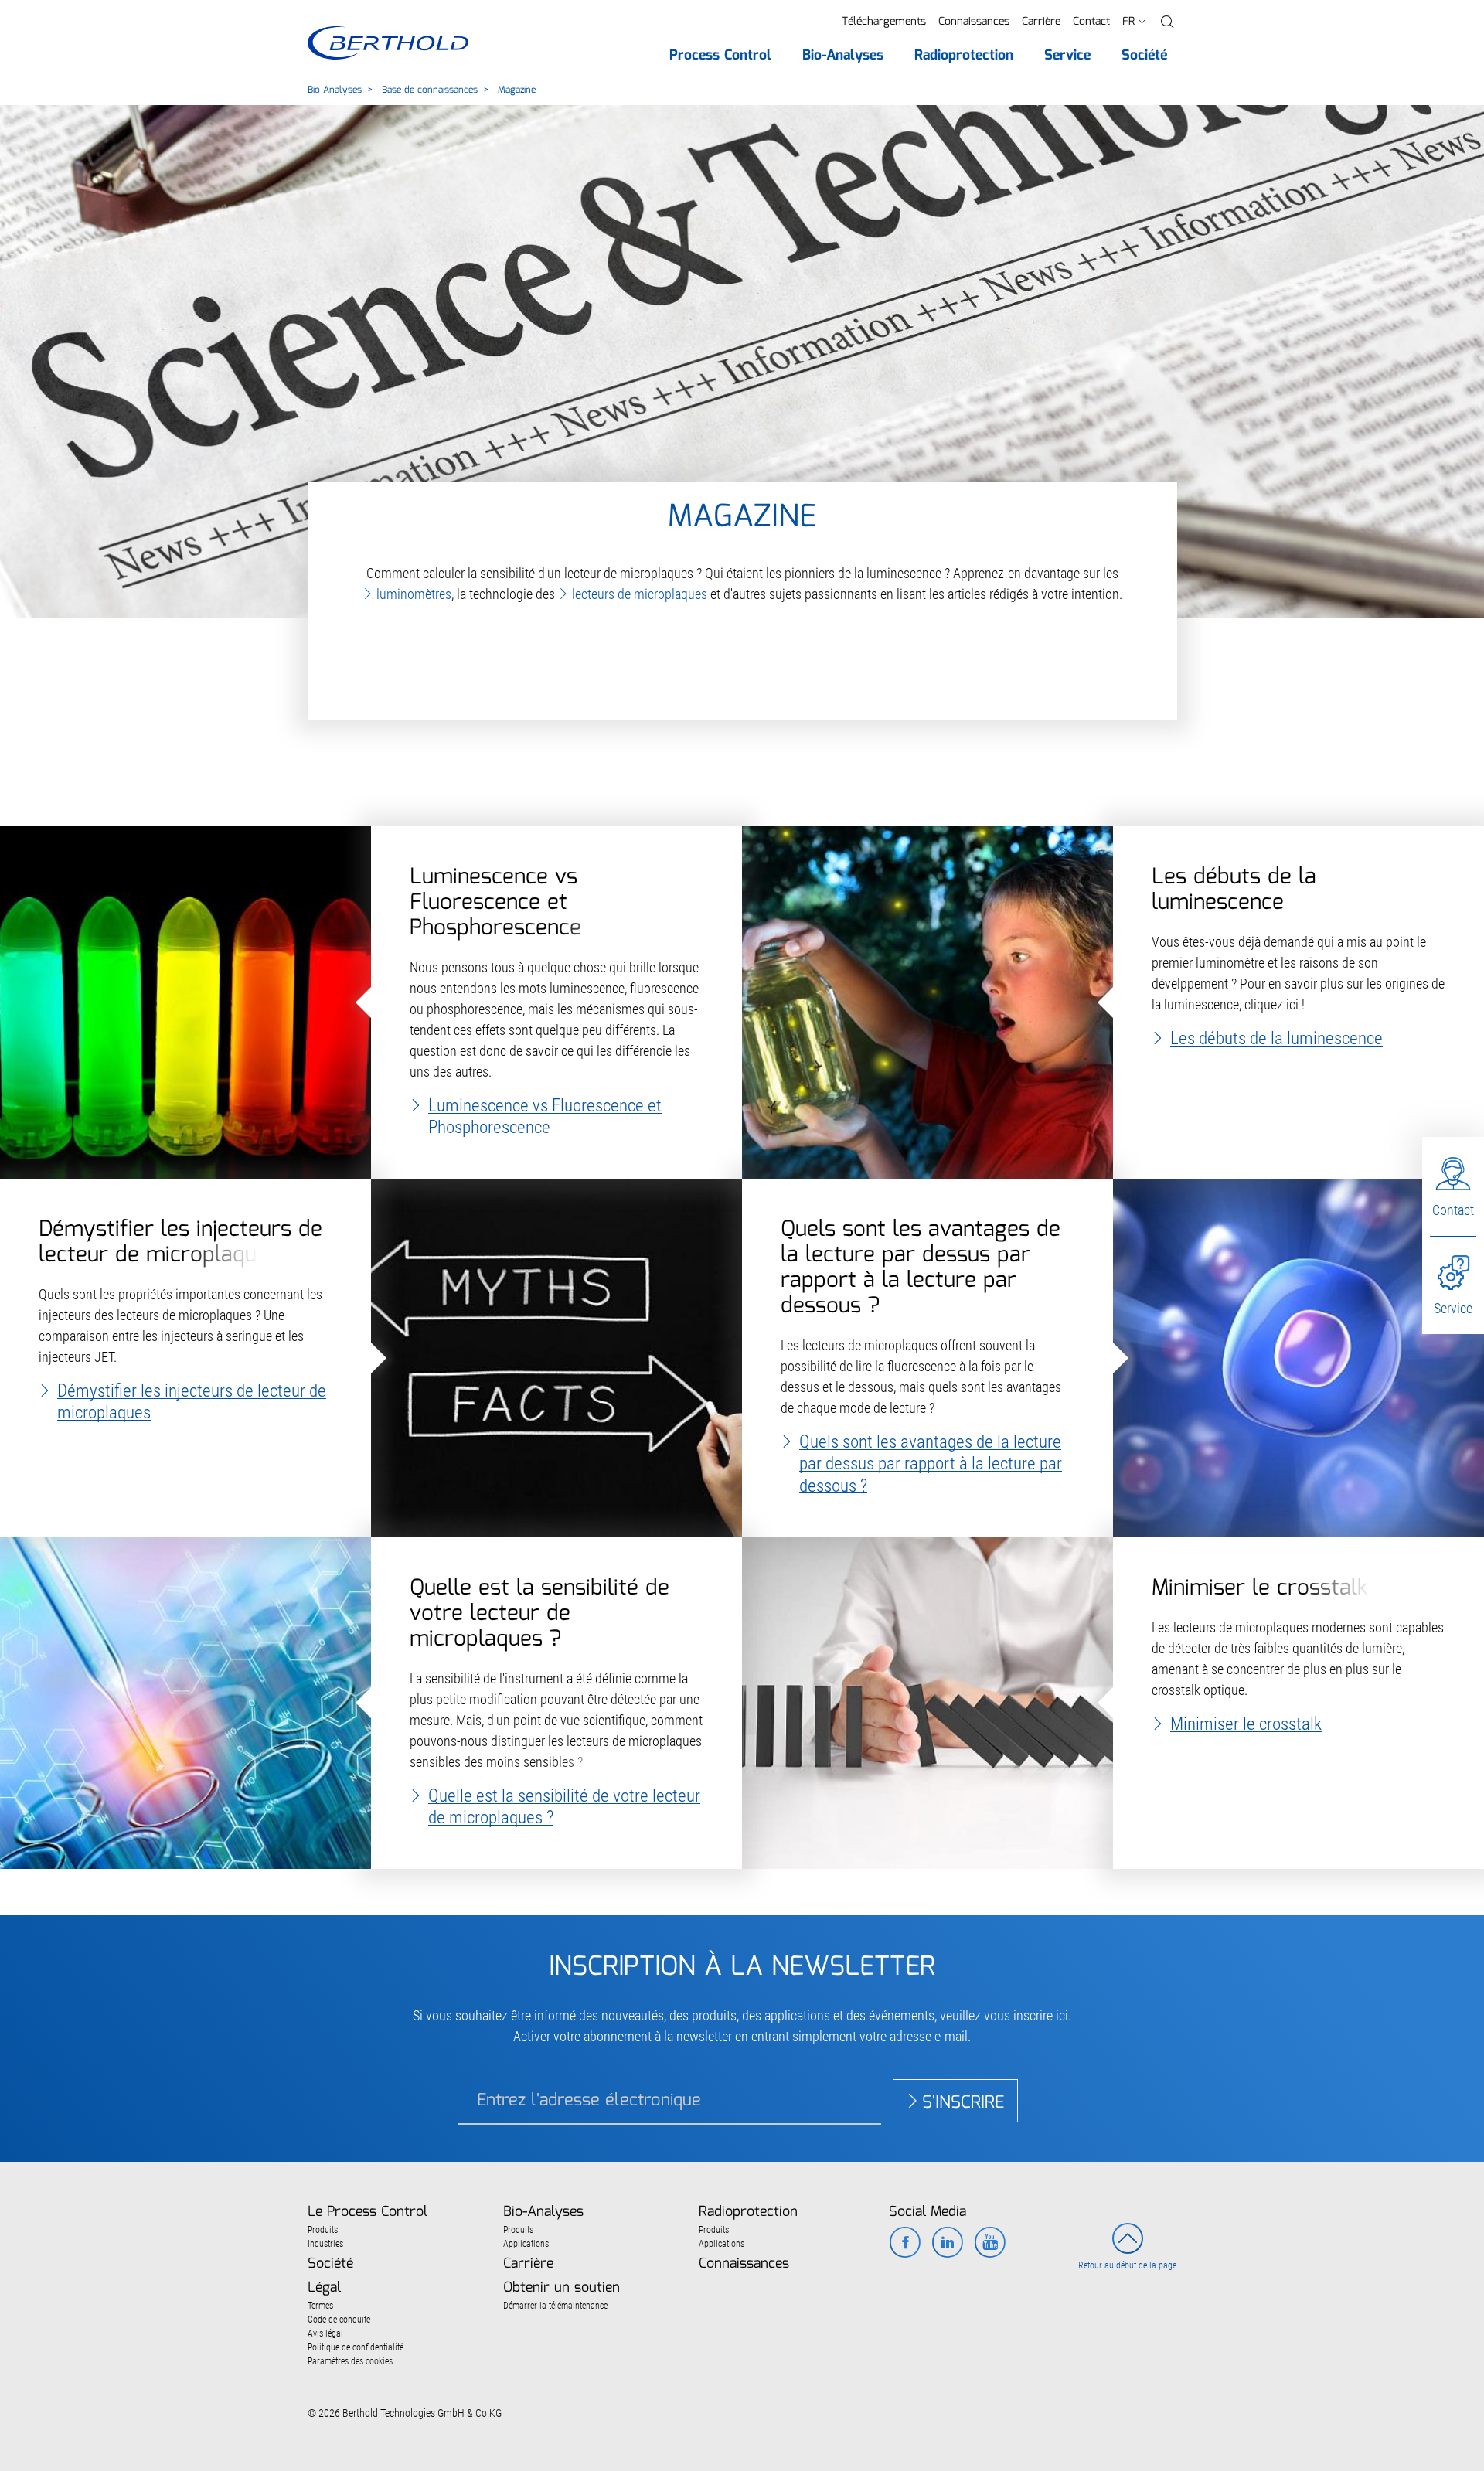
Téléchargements (884, 22)
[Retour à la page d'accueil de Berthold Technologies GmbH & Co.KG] (388, 43)
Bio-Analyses (335, 90)
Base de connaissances (430, 90)
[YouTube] (990, 2244)
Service (1453, 1308)
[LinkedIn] (947, 2244)
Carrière (1041, 22)
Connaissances (974, 22)
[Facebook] (905, 2244)
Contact (1091, 22)
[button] (1167, 22)
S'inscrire (963, 2103)
